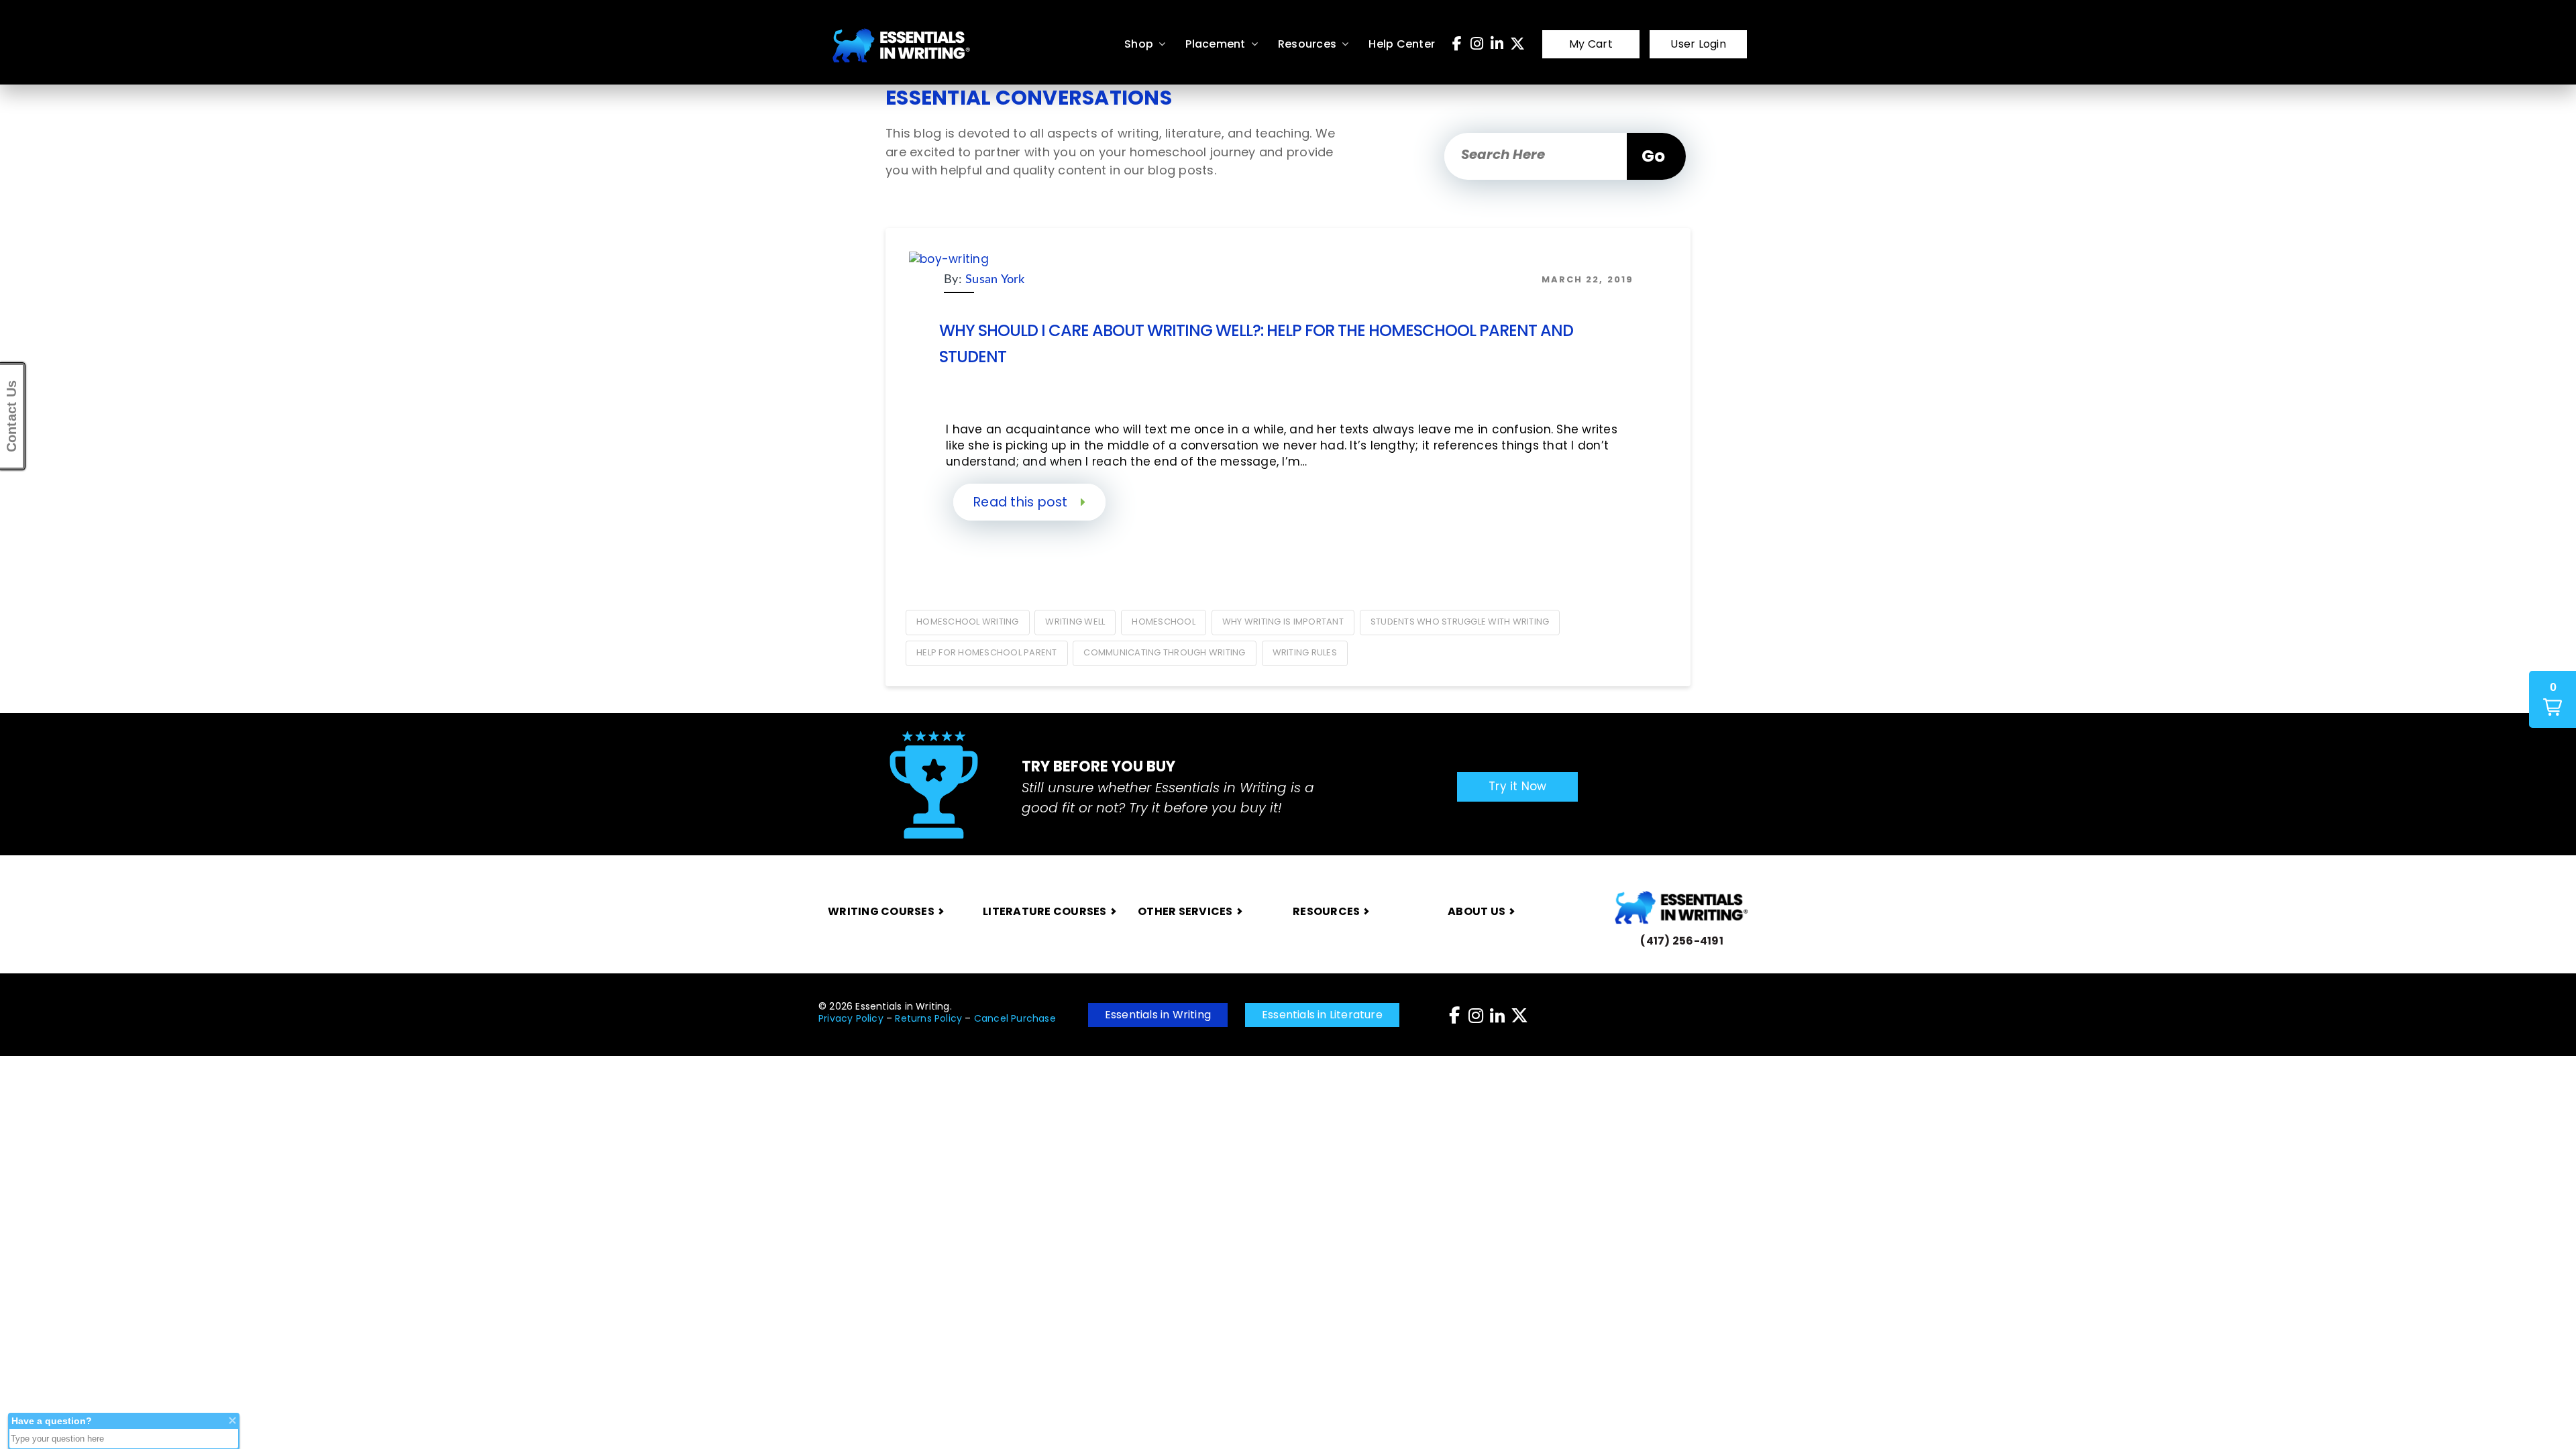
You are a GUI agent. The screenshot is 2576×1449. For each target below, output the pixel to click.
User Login (1698, 44)
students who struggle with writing (1460, 622)
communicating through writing (1164, 652)
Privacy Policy (851, 1018)
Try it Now (1518, 786)
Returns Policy (928, 1018)
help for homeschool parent (987, 652)
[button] (2553, 699)
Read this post (1022, 502)
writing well (1075, 622)
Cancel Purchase (1015, 1018)
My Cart (1591, 44)
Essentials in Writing (1158, 1015)
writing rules (1305, 652)
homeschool (1164, 622)
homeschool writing (968, 622)
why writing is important (1283, 622)
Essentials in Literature (1322, 1015)
